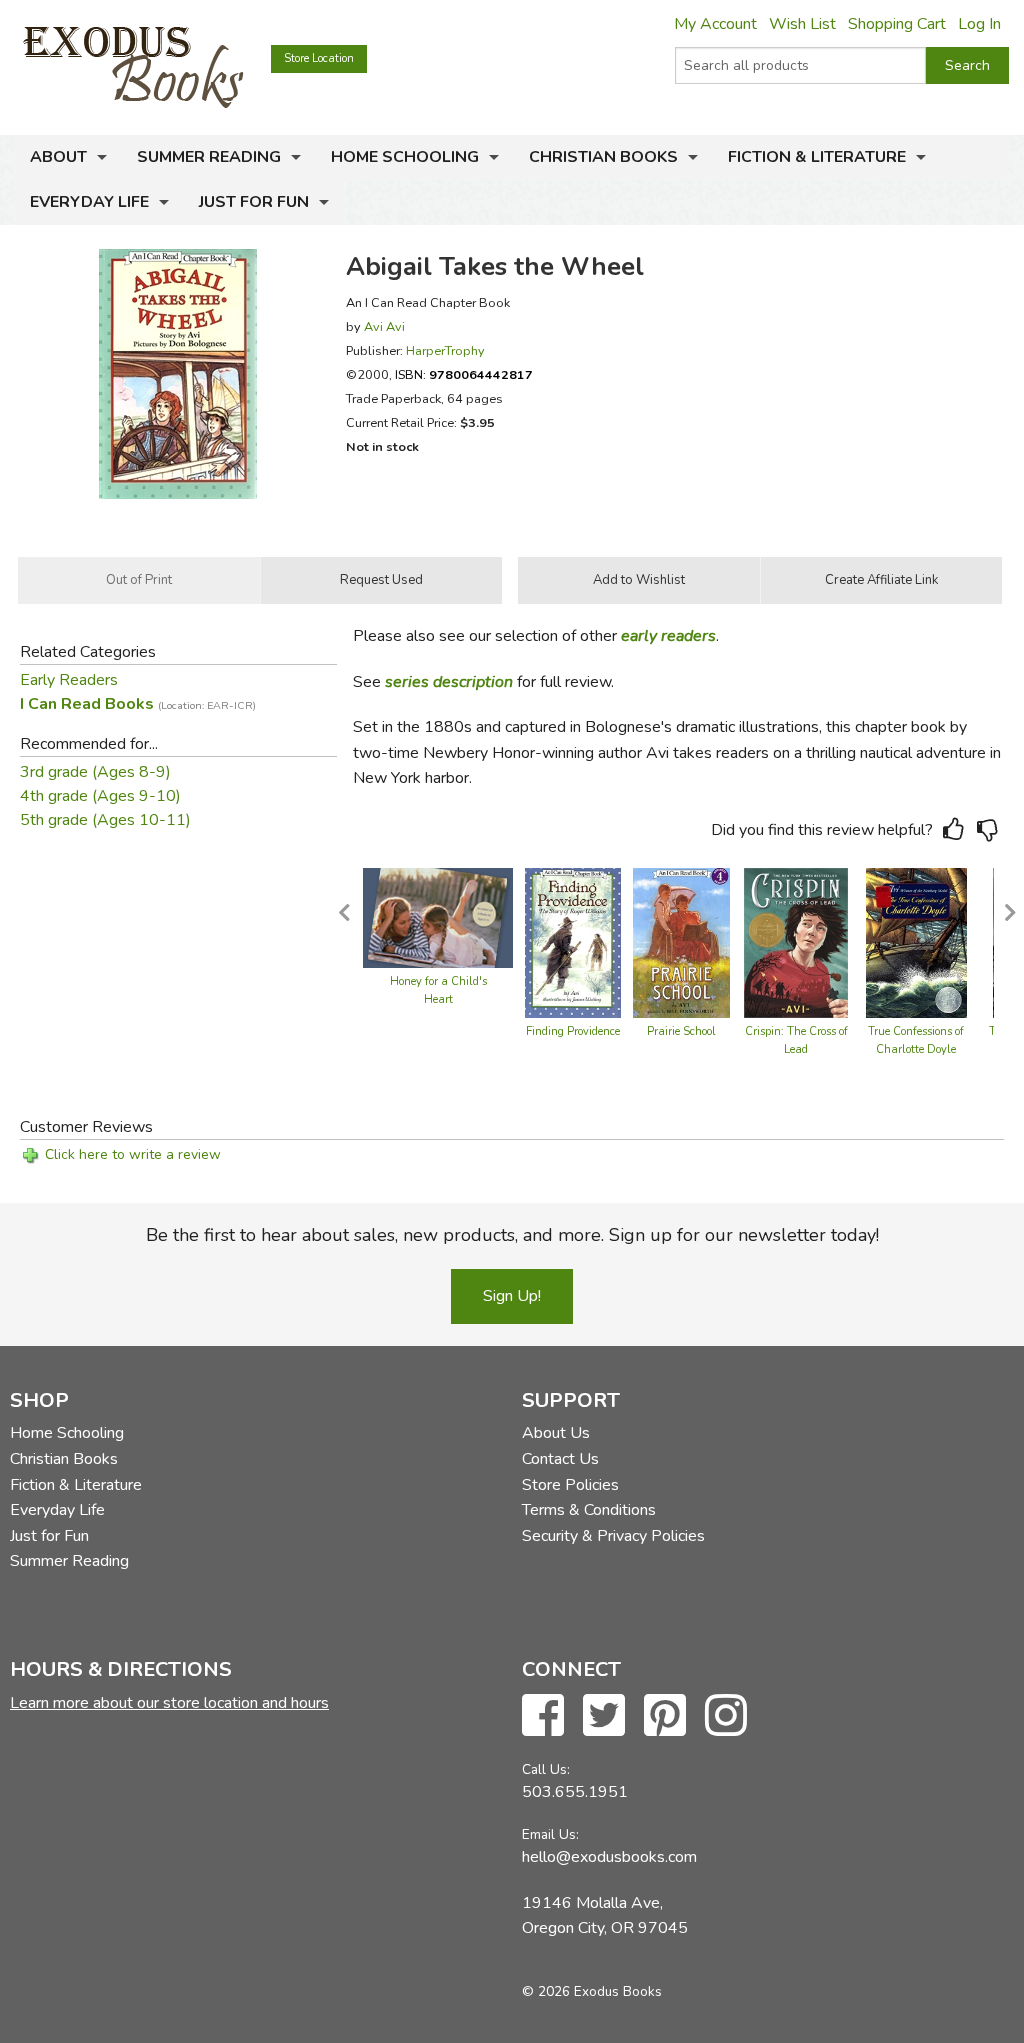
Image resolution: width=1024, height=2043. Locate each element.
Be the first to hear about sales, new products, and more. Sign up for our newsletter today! (512, 1235)
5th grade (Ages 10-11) (105, 820)
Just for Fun (254, 202)
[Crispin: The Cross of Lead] (795, 942)
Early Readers (69, 680)
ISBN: (464, 374)
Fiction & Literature (817, 157)
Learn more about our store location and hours (169, 1703)
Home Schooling (405, 157)
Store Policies (570, 1485)
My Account (715, 24)
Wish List (802, 24)
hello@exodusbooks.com (609, 1857)
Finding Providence (573, 1031)
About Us (556, 1433)
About (58, 157)
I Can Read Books (138, 704)
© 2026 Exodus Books (592, 1991)
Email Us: (550, 1834)
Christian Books (603, 157)
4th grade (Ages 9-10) (100, 796)
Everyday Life (89, 202)
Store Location (319, 58)
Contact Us (560, 1459)
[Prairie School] (681, 942)
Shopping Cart (897, 24)
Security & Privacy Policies (613, 1536)
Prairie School (681, 1031)
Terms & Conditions (589, 1510)
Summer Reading (209, 157)
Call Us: (546, 1769)
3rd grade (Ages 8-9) (95, 772)
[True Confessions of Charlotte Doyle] (916, 942)
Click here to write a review (133, 1154)
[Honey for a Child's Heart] (438, 917)
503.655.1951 (575, 1792)
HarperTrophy (445, 350)
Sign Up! (512, 1296)
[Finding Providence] (573, 942)
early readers (668, 636)
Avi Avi (384, 326)
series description (449, 682)
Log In (979, 24)
